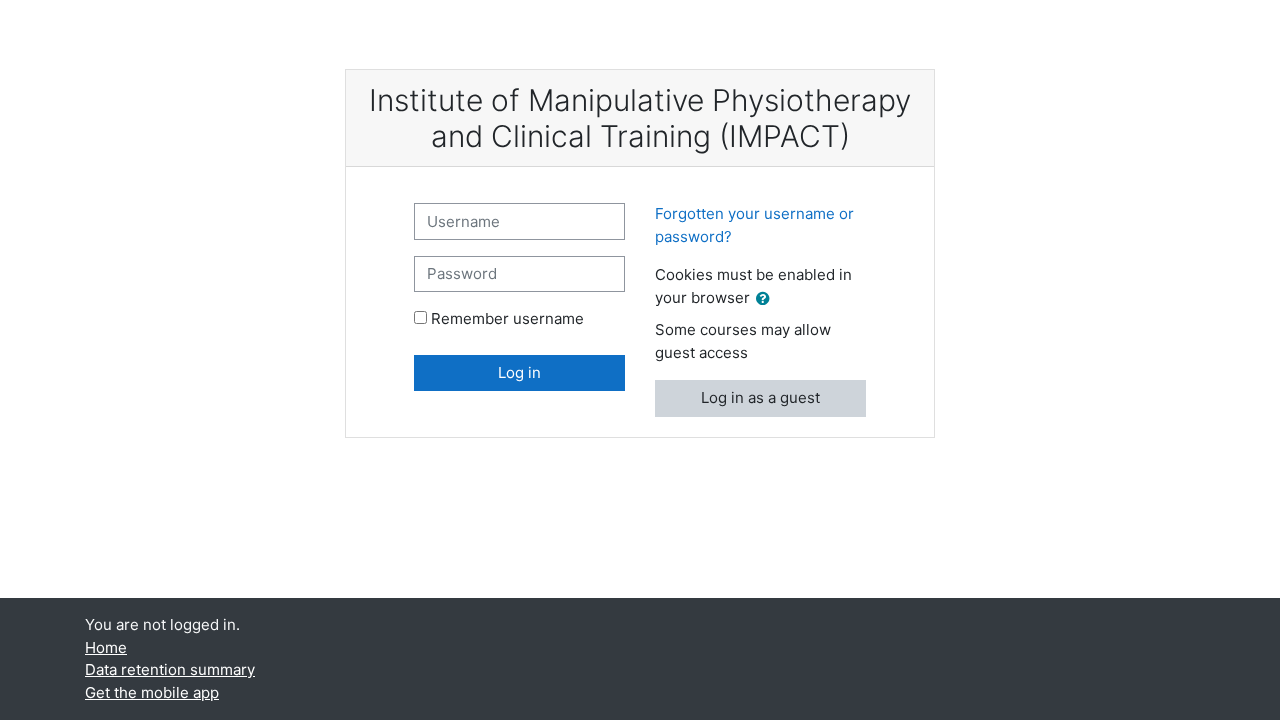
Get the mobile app (152, 692)
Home (106, 647)
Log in (519, 372)
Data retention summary (170, 669)
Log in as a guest (760, 397)
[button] (767, 299)
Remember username (507, 318)
